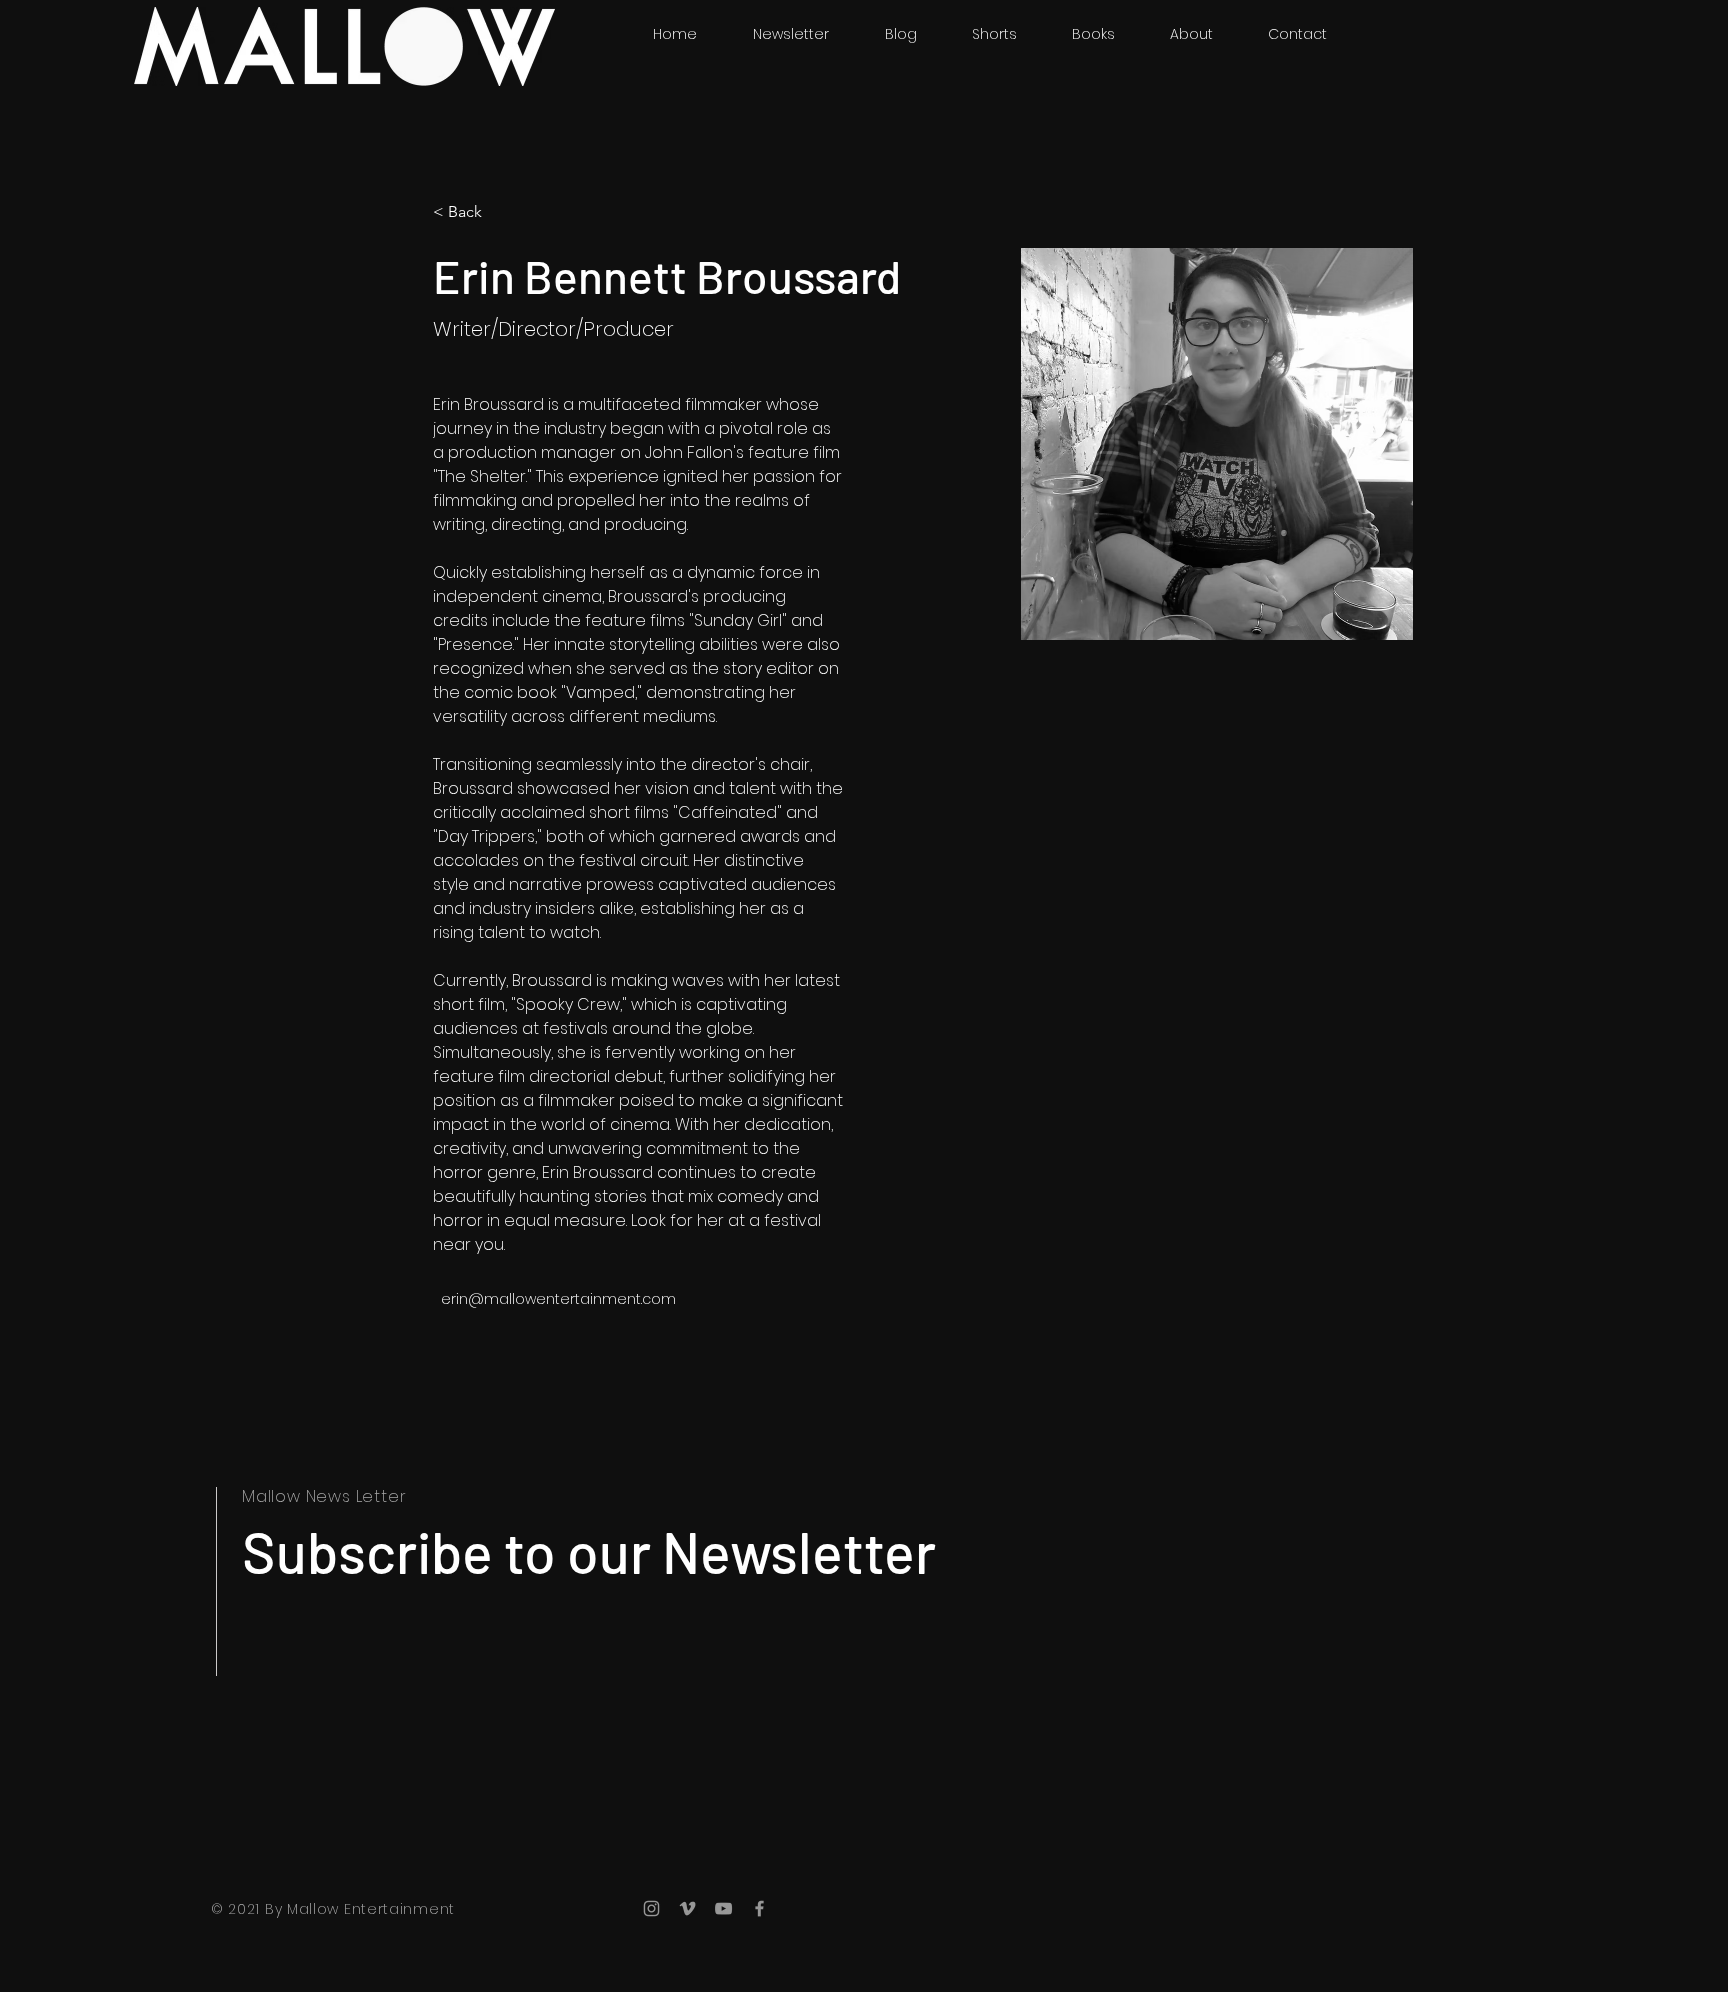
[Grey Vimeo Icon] (687, 1908)
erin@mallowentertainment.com (558, 1299)
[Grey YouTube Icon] (723, 1908)
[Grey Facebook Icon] (759, 1908)
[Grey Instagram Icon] (651, 1908)
